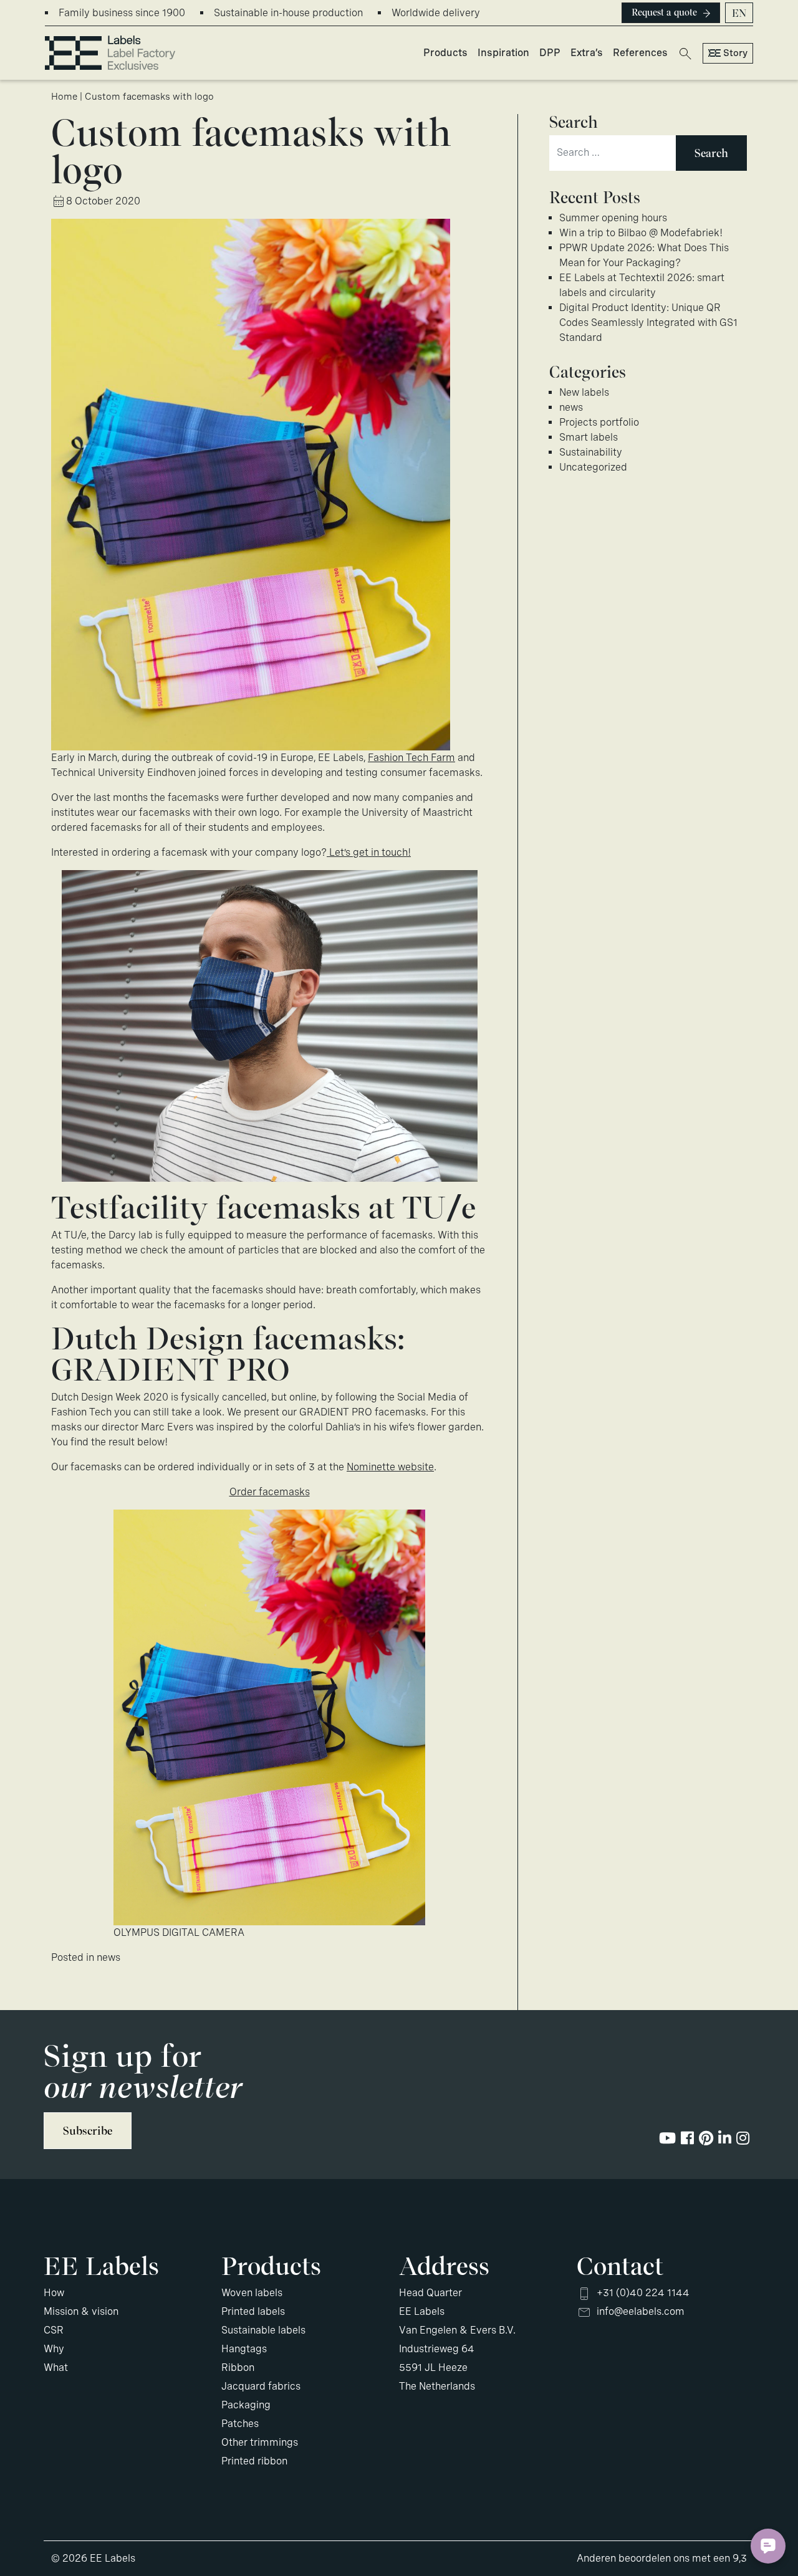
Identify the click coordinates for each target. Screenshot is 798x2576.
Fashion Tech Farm (411, 758)
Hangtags (244, 2349)
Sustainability (591, 452)
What (56, 2368)
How (54, 2293)
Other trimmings (260, 2442)
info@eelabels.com (641, 2311)
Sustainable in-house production (288, 13)
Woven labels (252, 2293)
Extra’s (587, 53)
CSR (54, 2330)
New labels (584, 392)
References (640, 53)
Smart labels (589, 437)
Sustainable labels (263, 2330)
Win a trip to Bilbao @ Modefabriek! (641, 233)
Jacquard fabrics (261, 2386)
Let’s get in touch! (369, 852)
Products (445, 53)
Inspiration (503, 53)
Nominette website (390, 1467)
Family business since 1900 (122, 13)
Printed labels (253, 2311)
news (108, 1957)
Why (54, 2349)
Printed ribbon (254, 2461)
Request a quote (664, 12)
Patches (240, 2424)
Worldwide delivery (436, 13)
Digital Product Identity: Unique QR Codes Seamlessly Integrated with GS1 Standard (648, 323)
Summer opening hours (613, 218)
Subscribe (88, 2131)
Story (735, 53)
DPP (550, 53)
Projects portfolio (599, 422)
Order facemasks (270, 1492)
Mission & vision (81, 2311)
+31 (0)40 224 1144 (643, 2293)
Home (64, 97)
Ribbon (238, 2368)
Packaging (246, 2405)
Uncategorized (593, 467)
